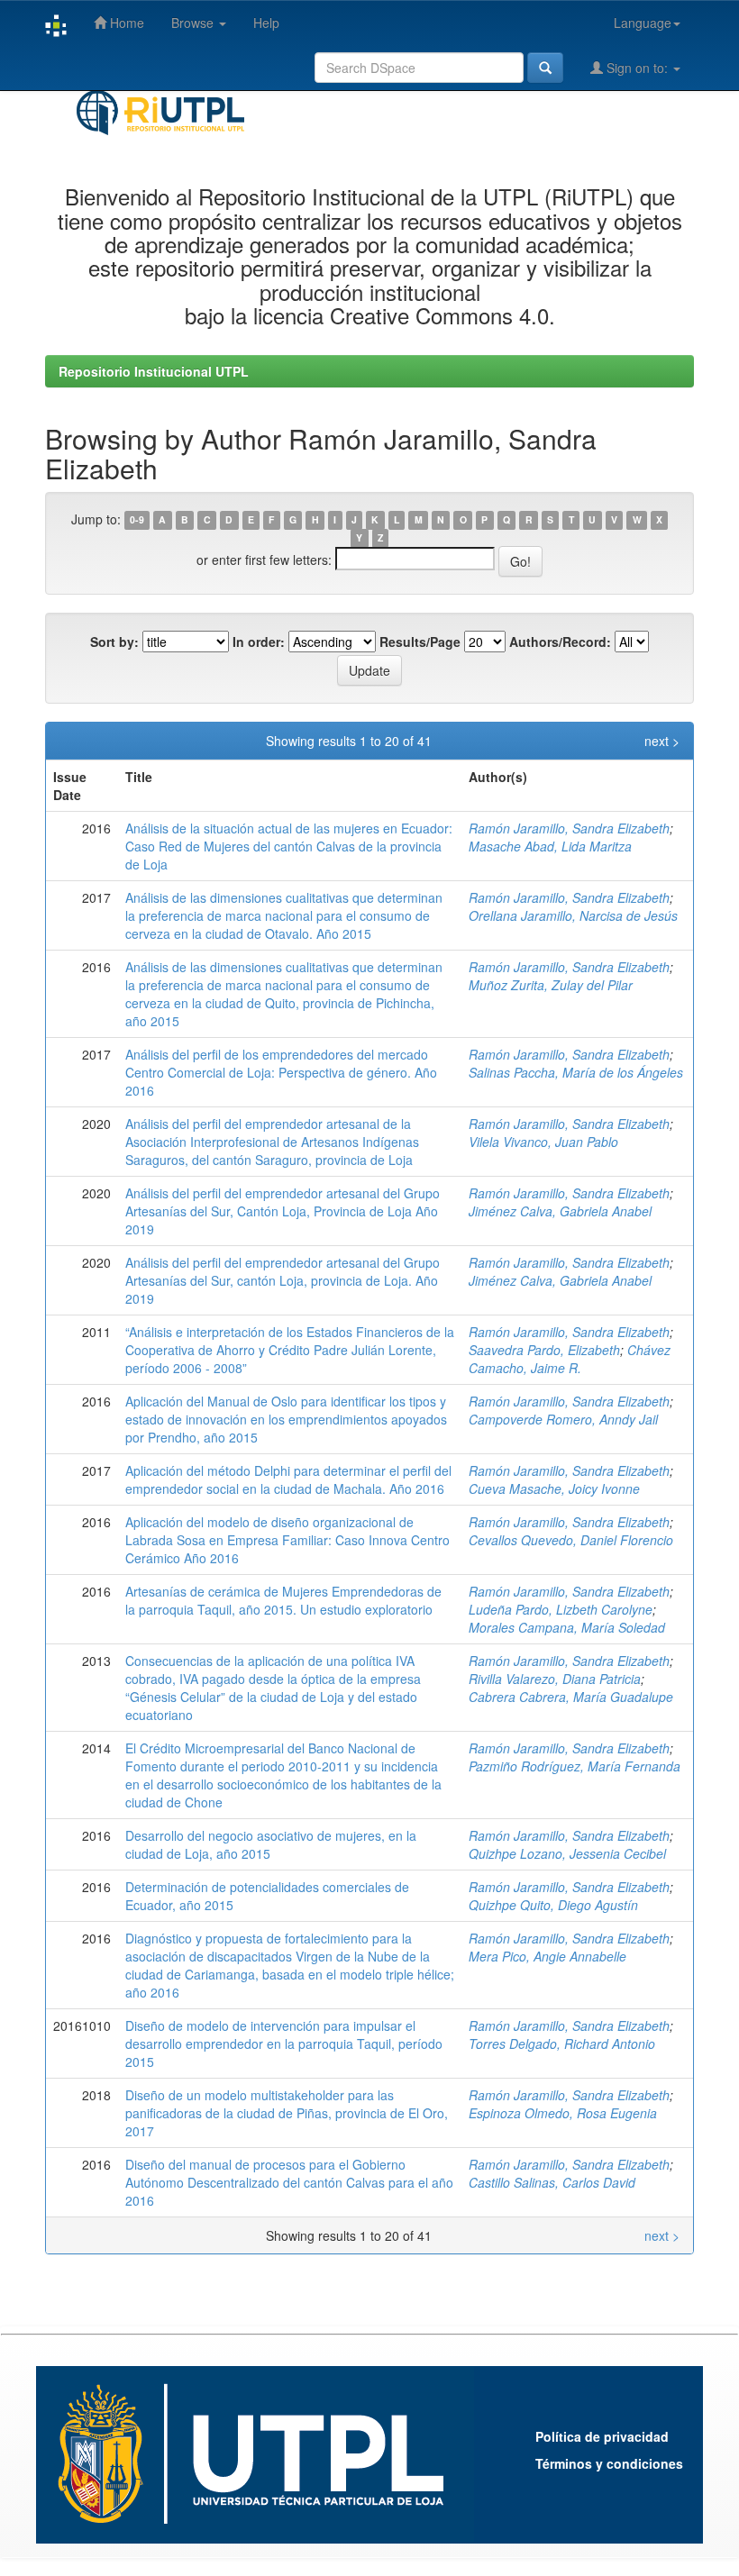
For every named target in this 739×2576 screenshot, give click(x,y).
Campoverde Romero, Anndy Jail (563, 1419)
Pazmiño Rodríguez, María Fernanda (575, 1766)
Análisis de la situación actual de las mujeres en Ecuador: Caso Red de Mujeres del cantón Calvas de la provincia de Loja (289, 846)
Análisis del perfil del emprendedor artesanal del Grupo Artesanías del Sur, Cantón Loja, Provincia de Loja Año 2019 (283, 1211)
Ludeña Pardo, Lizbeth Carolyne (561, 1609)
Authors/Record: (560, 642)
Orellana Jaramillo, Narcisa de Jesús (573, 915)
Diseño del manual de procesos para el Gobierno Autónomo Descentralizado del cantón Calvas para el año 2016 (289, 2182)
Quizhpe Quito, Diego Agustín (553, 1905)
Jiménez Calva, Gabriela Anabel (560, 1211)
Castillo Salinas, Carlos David (552, 2182)
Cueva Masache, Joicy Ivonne (554, 1488)
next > (662, 741)
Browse (194, 23)
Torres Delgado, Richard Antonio (562, 2044)
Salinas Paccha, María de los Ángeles (576, 1072)
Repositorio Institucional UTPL (154, 371)
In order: (259, 642)
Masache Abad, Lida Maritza (550, 846)
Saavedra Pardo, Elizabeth (544, 1350)
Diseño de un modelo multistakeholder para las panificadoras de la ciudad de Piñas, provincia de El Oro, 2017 (287, 2113)
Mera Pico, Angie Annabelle (547, 1956)
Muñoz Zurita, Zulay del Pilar (551, 985)
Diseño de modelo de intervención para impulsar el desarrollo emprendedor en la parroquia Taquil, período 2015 (284, 2044)
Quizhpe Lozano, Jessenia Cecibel (567, 1853)
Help (266, 23)
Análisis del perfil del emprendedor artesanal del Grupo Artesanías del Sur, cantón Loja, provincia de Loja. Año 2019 (283, 1280)
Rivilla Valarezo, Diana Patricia (555, 1679)
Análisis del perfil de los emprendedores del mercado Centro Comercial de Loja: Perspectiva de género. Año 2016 (281, 1072)
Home (125, 23)
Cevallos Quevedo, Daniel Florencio (571, 1540)
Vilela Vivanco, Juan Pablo (543, 1142)
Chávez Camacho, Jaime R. (570, 1359)
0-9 (137, 520)
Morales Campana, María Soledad (567, 1627)
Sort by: (114, 642)
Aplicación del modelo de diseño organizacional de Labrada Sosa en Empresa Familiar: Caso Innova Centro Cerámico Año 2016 (287, 1540)
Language (643, 23)
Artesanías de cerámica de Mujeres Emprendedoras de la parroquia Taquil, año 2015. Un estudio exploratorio (283, 1600)
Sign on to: (637, 68)
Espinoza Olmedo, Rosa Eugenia (563, 2113)
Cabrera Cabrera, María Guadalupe (571, 1697)
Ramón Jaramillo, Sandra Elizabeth (569, 828)
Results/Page (420, 642)
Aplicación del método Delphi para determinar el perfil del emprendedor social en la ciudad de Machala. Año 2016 (288, 1479)
